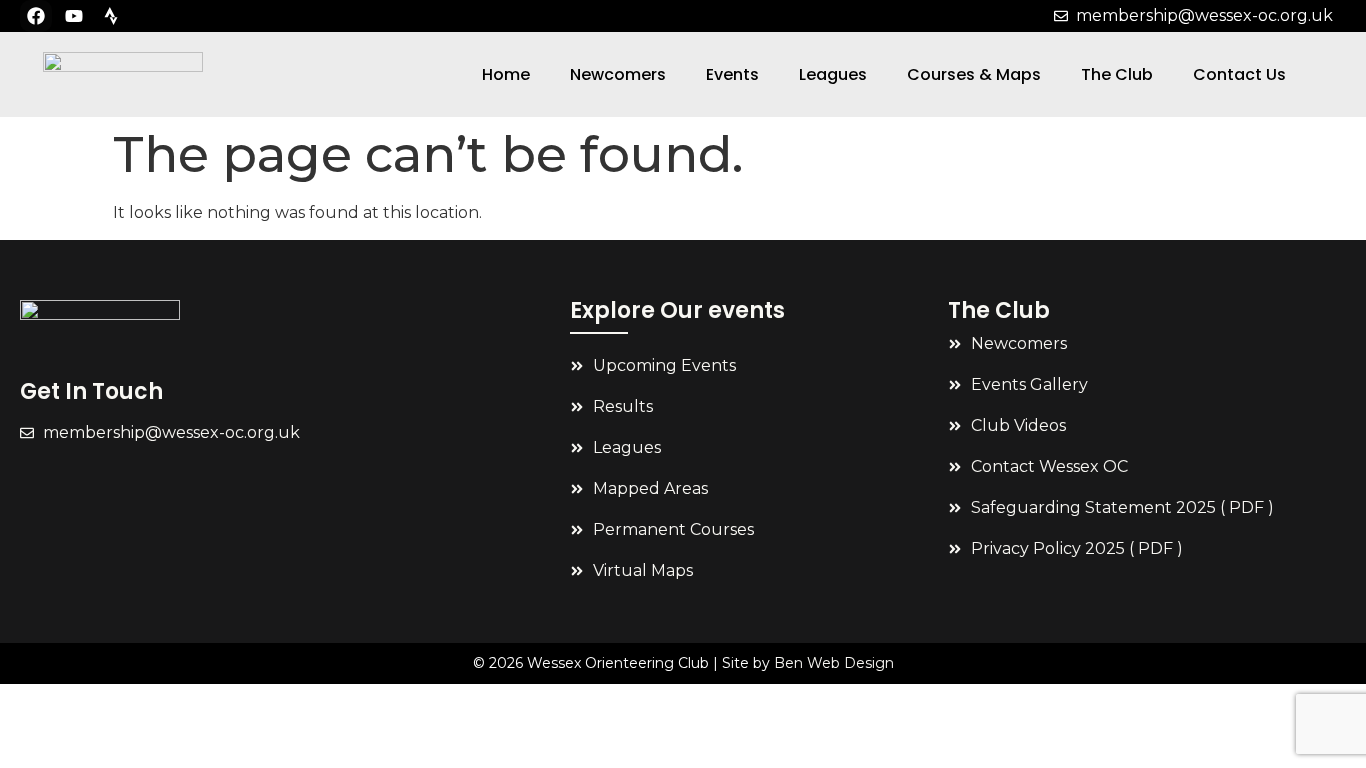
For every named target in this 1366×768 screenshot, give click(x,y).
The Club (1117, 74)
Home (506, 74)
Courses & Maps (974, 74)
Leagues (833, 74)
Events (732, 74)
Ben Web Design (834, 663)
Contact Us (1239, 74)
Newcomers (618, 74)
